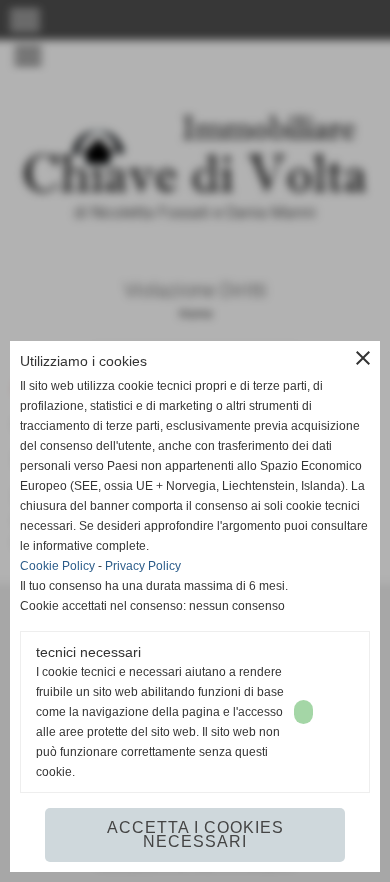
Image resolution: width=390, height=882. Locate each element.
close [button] (363, 358)
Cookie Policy (57, 566)
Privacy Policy (143, 566)
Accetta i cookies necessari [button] (195, 834)
